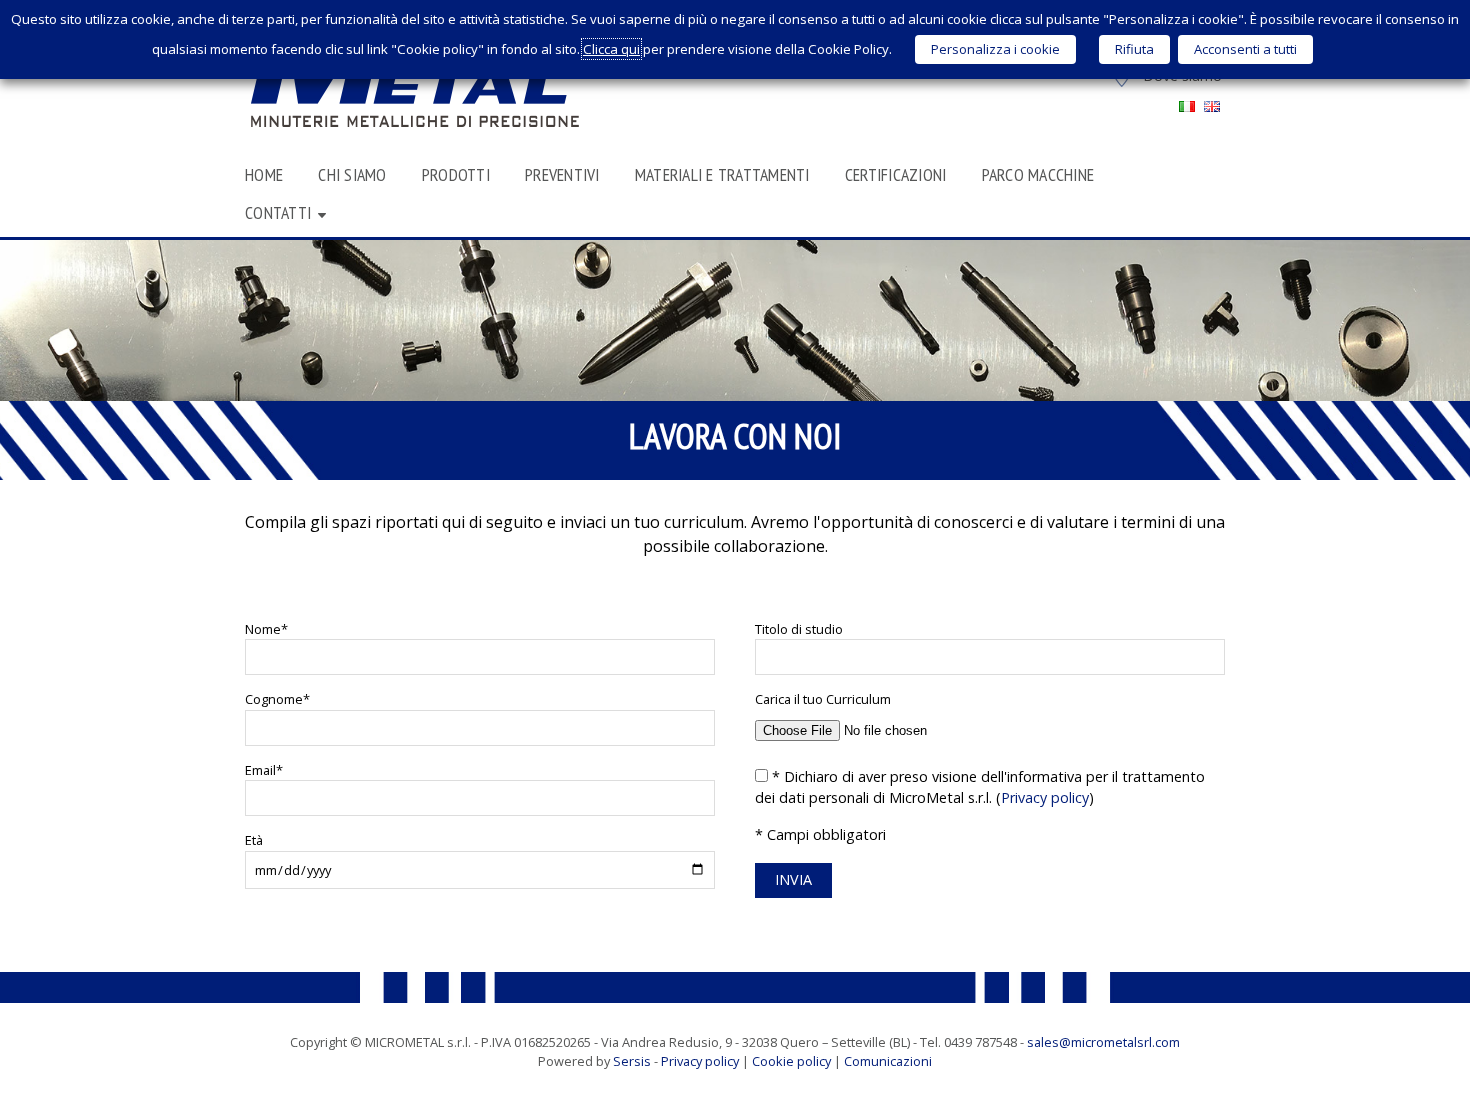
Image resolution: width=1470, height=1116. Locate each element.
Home (264, 174)
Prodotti (456, 174)
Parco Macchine (1038, 174)
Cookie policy (791, 1061)
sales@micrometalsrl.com (1103, 1042)
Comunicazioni (888, 1061)
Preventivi (562, 174)
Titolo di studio (799, 629)
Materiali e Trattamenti (722, 174)
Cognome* (277, 699)
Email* (264, 770)
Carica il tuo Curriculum (823, 699)
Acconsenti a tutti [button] (1245, 49)
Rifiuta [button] (1134, 49)
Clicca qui (611, 49)
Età (254, 840)
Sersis (632, 1061)
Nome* (266, 629)
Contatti (278, 212)
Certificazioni (896, 174)
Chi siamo (352, 174)
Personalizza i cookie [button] (995, 49)
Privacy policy (1045, 797)
